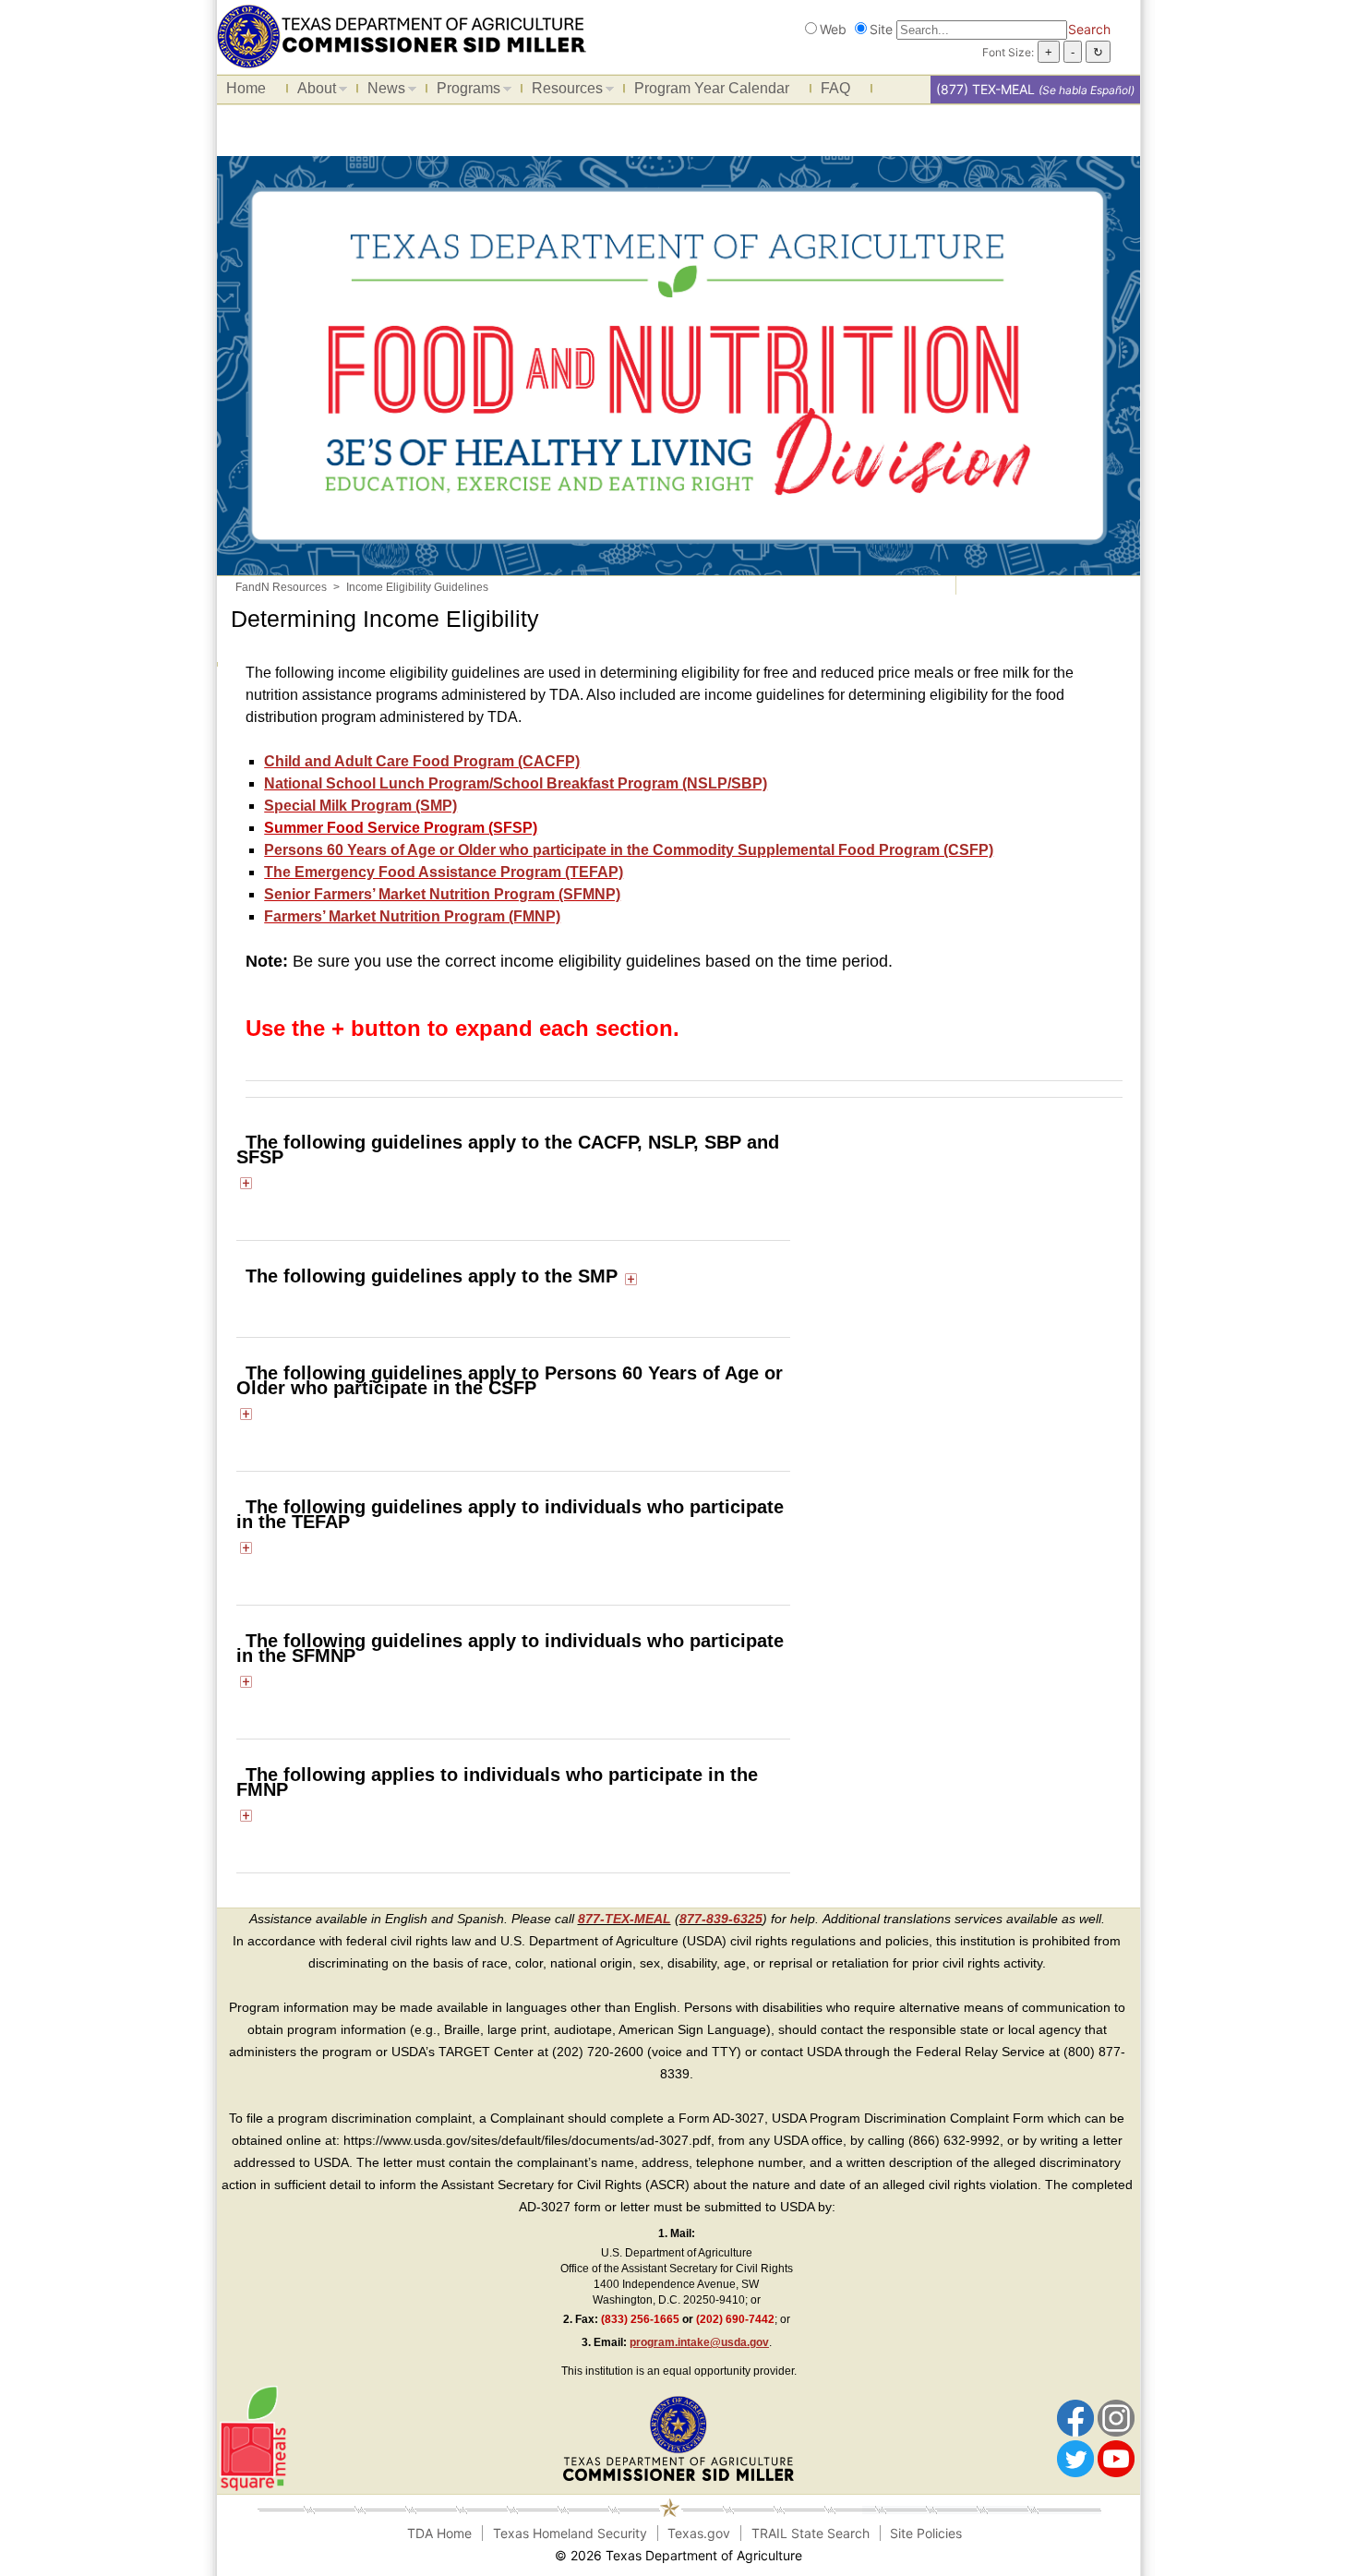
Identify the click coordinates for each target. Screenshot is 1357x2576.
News (382, 91)
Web (833, 29)
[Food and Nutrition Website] (402, 35)
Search (1089, 29)
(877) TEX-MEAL (985, 89)
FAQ (835, 88)
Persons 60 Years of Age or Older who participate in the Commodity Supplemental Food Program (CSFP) (629, 850)
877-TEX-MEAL (624, 1919)
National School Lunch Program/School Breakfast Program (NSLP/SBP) (516, 783)
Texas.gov (699, 2533)
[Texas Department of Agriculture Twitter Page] (1075, 2458)
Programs (464, 91)
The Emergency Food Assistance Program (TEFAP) (444, 872)
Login (898, 2555)
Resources (563, 91)
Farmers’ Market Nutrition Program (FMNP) (412, 916)
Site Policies (926, 2533)
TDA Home (439, 2533)
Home (246, 88)
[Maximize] (246, 1182)
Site (881, 29)
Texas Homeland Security (570, 2533)
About (312, 91)
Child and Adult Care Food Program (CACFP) (422, 761)
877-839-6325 (721, 1919)
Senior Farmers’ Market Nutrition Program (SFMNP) (442, 894)
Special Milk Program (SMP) (360, 806)
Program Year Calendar (712, 88)
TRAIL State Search (811, 2533)
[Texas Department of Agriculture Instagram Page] (1116, 2417)
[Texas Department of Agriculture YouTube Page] (1116, 2458)
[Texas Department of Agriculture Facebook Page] (1075, 2417)
